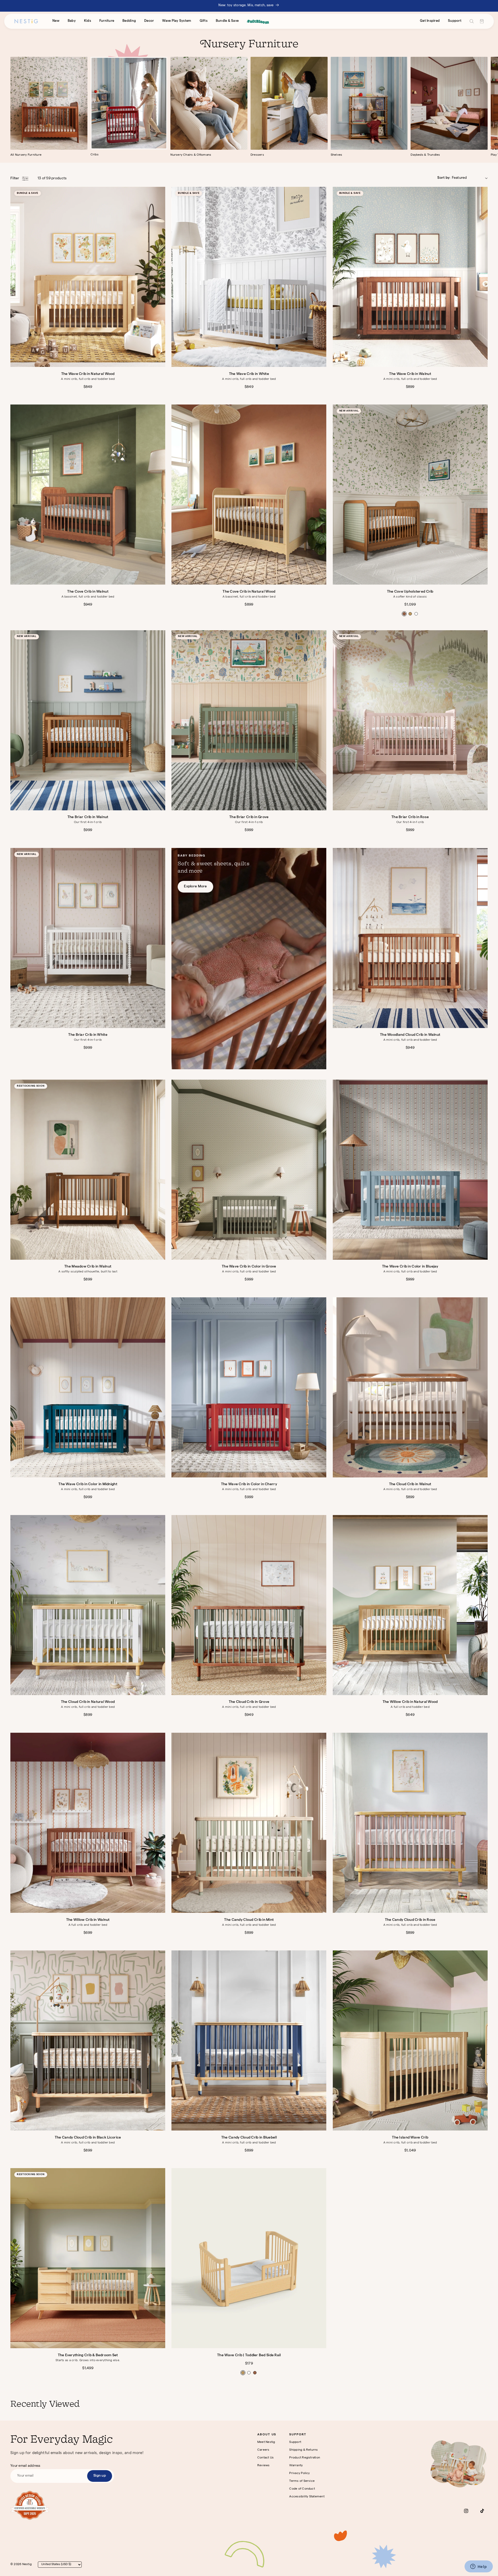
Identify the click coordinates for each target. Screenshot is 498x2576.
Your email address (25, 2466)
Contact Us (265, 2458)
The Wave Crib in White (249, 374)
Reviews (264, 2466)
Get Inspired (430, 21)
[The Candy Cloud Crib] (249, 1823)
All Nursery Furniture (26, 155)
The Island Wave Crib (410, 2138)
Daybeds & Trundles (425, 155)
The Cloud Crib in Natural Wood (88, 1702)
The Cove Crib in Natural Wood (249, 592)
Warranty (296, 2466)
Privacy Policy (299, 2474)
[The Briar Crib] (88, 720)
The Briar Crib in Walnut (88, 817)
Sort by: (444, 178)
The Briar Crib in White (88, 1035)
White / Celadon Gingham (416, 614)
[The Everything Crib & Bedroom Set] (88, 2258)
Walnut (255, 2373)
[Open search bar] (472, 21)
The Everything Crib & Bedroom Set (88, 2355)
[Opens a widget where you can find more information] (479, 2567)
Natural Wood (243, 2373)
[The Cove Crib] (88, 495)
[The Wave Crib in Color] (249, 1170)
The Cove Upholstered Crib (410, 592)
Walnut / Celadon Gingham (404, 614)
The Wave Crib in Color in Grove (249, 1267)
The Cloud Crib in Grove (249, 1702)
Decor (149, 21)
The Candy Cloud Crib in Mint (249, 1920)
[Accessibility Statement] (30, 2505)
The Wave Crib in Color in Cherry (249, 1484)
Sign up (100, 2476)
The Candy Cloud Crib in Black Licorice (88, 2138)
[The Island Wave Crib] (410, 2040)
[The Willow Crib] (410, 1605)
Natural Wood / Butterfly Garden (410, 614)
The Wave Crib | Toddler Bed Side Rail (249, 2355)
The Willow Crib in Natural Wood (410, 1702)
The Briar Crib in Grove (249, 817)
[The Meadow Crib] (88, 1170)
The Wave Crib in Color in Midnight (88, 1484)
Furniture (107, 21)
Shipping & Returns (303, 2450)
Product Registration (305, 2458)
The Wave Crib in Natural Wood (88, 374)
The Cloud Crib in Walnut (410, 1484)
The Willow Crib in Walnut (88, 1920)
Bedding (129, 21)
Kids (88, 21)
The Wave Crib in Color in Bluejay (410, 1267)
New (56, 21)
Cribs (95, 155)
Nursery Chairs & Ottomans (191, 155)
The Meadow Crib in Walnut (88, 1267)
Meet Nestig (266, 2442)
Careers (263, 2450)
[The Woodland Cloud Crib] (410, 938)
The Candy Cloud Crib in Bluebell (249, 2138)
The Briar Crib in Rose (410, 817)
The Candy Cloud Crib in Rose (410, 1920)
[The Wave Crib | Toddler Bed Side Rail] (249, 2258)
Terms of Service (302, 2481)
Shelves (337, 155)
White (249, 2373)
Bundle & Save (227, 21)
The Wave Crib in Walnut (410, 374)
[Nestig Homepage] (26, 21)
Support (455, 21)
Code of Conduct (302, 2489)
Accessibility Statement (307, 2497)
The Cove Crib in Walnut (88, 592)
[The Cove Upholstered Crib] (410, 495)
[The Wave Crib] (88, 277)
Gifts (204, 21)
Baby (72, 21)
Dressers (257, 155)
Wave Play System (177, 21)
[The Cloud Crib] (410, 1387)
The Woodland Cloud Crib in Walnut (410, 1035)
